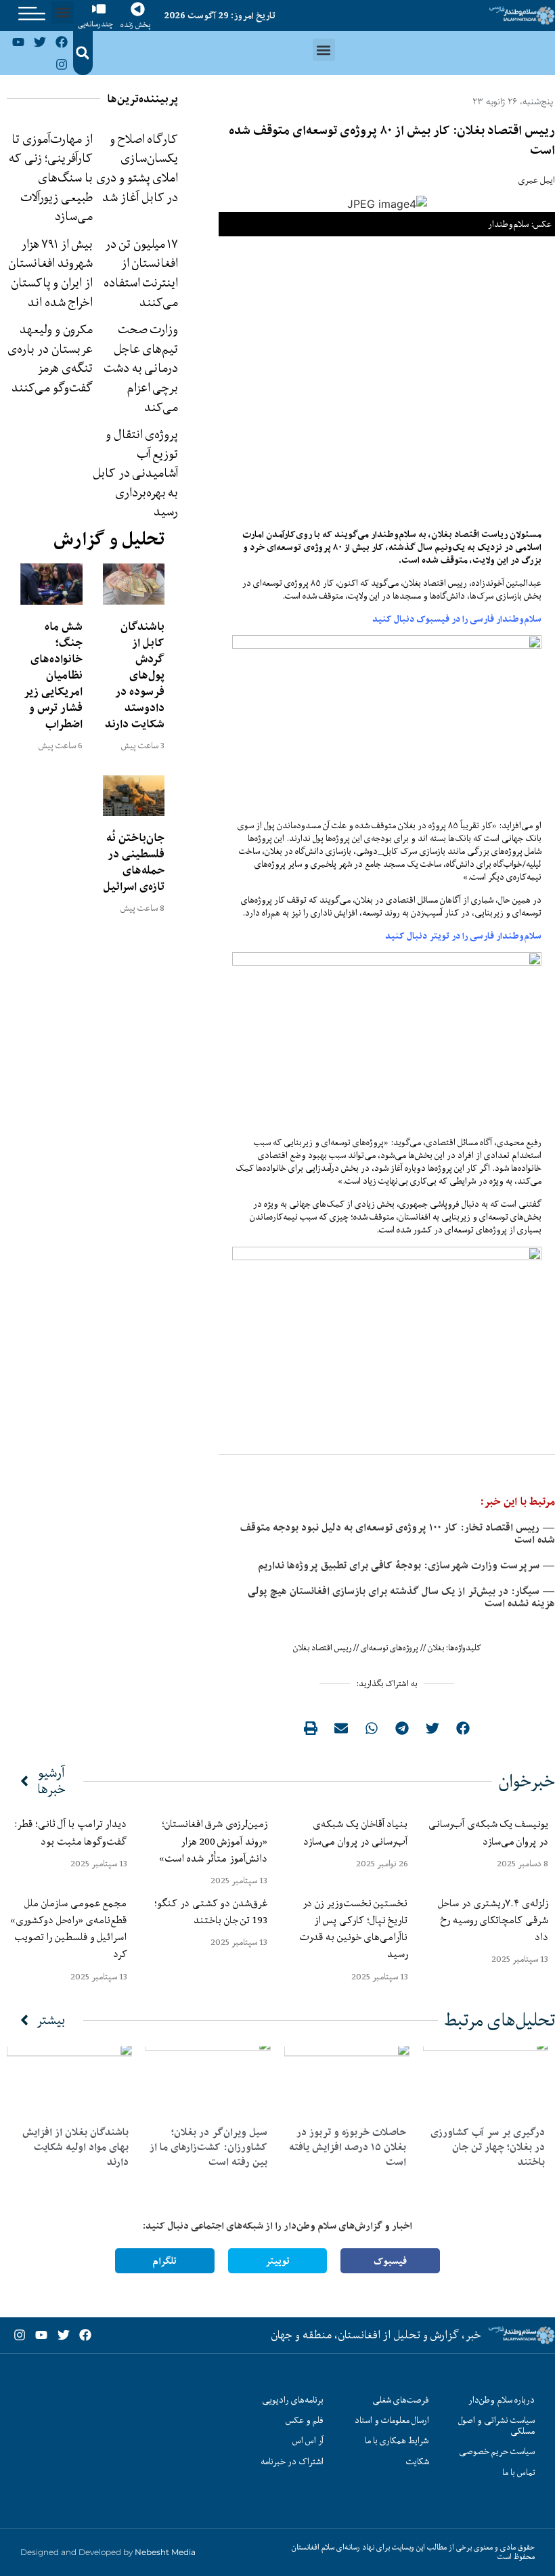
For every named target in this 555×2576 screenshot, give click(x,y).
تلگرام (164, 2261)
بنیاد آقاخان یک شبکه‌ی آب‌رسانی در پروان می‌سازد (355, 1832)
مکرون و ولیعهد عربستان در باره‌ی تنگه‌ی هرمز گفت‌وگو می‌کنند (50, 358)
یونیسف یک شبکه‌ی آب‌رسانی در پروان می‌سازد (488, 1832)
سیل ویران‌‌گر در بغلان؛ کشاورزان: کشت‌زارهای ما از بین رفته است (208, 2147)
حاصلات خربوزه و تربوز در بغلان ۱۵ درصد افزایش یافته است (348, 2147)
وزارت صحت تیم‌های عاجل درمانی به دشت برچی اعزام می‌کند (141, 368)
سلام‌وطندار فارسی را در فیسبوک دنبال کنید (457, 619)
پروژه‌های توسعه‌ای (390, 1648)
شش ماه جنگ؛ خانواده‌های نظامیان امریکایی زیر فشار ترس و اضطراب (53, 675)
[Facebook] (62, 42)
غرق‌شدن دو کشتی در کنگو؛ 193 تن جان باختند (211, 1911)
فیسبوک (390, 2261)
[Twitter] (40, 42)
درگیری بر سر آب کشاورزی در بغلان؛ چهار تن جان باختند (488, 2147)
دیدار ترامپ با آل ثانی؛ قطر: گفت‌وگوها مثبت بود (71, 1832)
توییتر (277, 2261)
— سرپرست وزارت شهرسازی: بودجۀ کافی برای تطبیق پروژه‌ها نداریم (406, 1565)
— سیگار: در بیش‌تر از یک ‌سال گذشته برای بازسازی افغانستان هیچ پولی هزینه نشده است (401, 1597)
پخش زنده (135, 25)
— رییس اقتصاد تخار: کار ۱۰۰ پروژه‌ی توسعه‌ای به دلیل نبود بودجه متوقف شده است (398, 1533)
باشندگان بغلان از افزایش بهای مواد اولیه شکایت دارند (75, 2147)
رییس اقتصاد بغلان (322, 1648)
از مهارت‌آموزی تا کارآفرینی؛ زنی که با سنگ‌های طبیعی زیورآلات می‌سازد (50, 177)
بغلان (436, 1648)
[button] (63, 13)
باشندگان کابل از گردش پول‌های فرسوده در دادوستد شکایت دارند (135, 675)
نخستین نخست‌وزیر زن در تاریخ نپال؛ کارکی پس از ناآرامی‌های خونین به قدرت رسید (354, 1929)
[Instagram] (62, 64)
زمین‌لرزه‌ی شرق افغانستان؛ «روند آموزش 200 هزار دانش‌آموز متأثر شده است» (210, 1841)
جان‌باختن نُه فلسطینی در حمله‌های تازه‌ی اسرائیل (134, 862)
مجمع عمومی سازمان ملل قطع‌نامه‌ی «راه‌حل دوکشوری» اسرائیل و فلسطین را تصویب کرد (68, 1929)
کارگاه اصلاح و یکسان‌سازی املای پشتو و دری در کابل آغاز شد (137, 168)
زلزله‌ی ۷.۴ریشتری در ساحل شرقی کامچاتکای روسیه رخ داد (493, 1920)
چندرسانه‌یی (95, 24)
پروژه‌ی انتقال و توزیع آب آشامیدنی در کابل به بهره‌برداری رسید (135, 473)
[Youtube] (18, 42)
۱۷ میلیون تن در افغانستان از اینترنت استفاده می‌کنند (141, 273)
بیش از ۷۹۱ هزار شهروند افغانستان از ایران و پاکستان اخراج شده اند (50, 273)
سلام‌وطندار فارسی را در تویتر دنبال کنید (463, 936)
